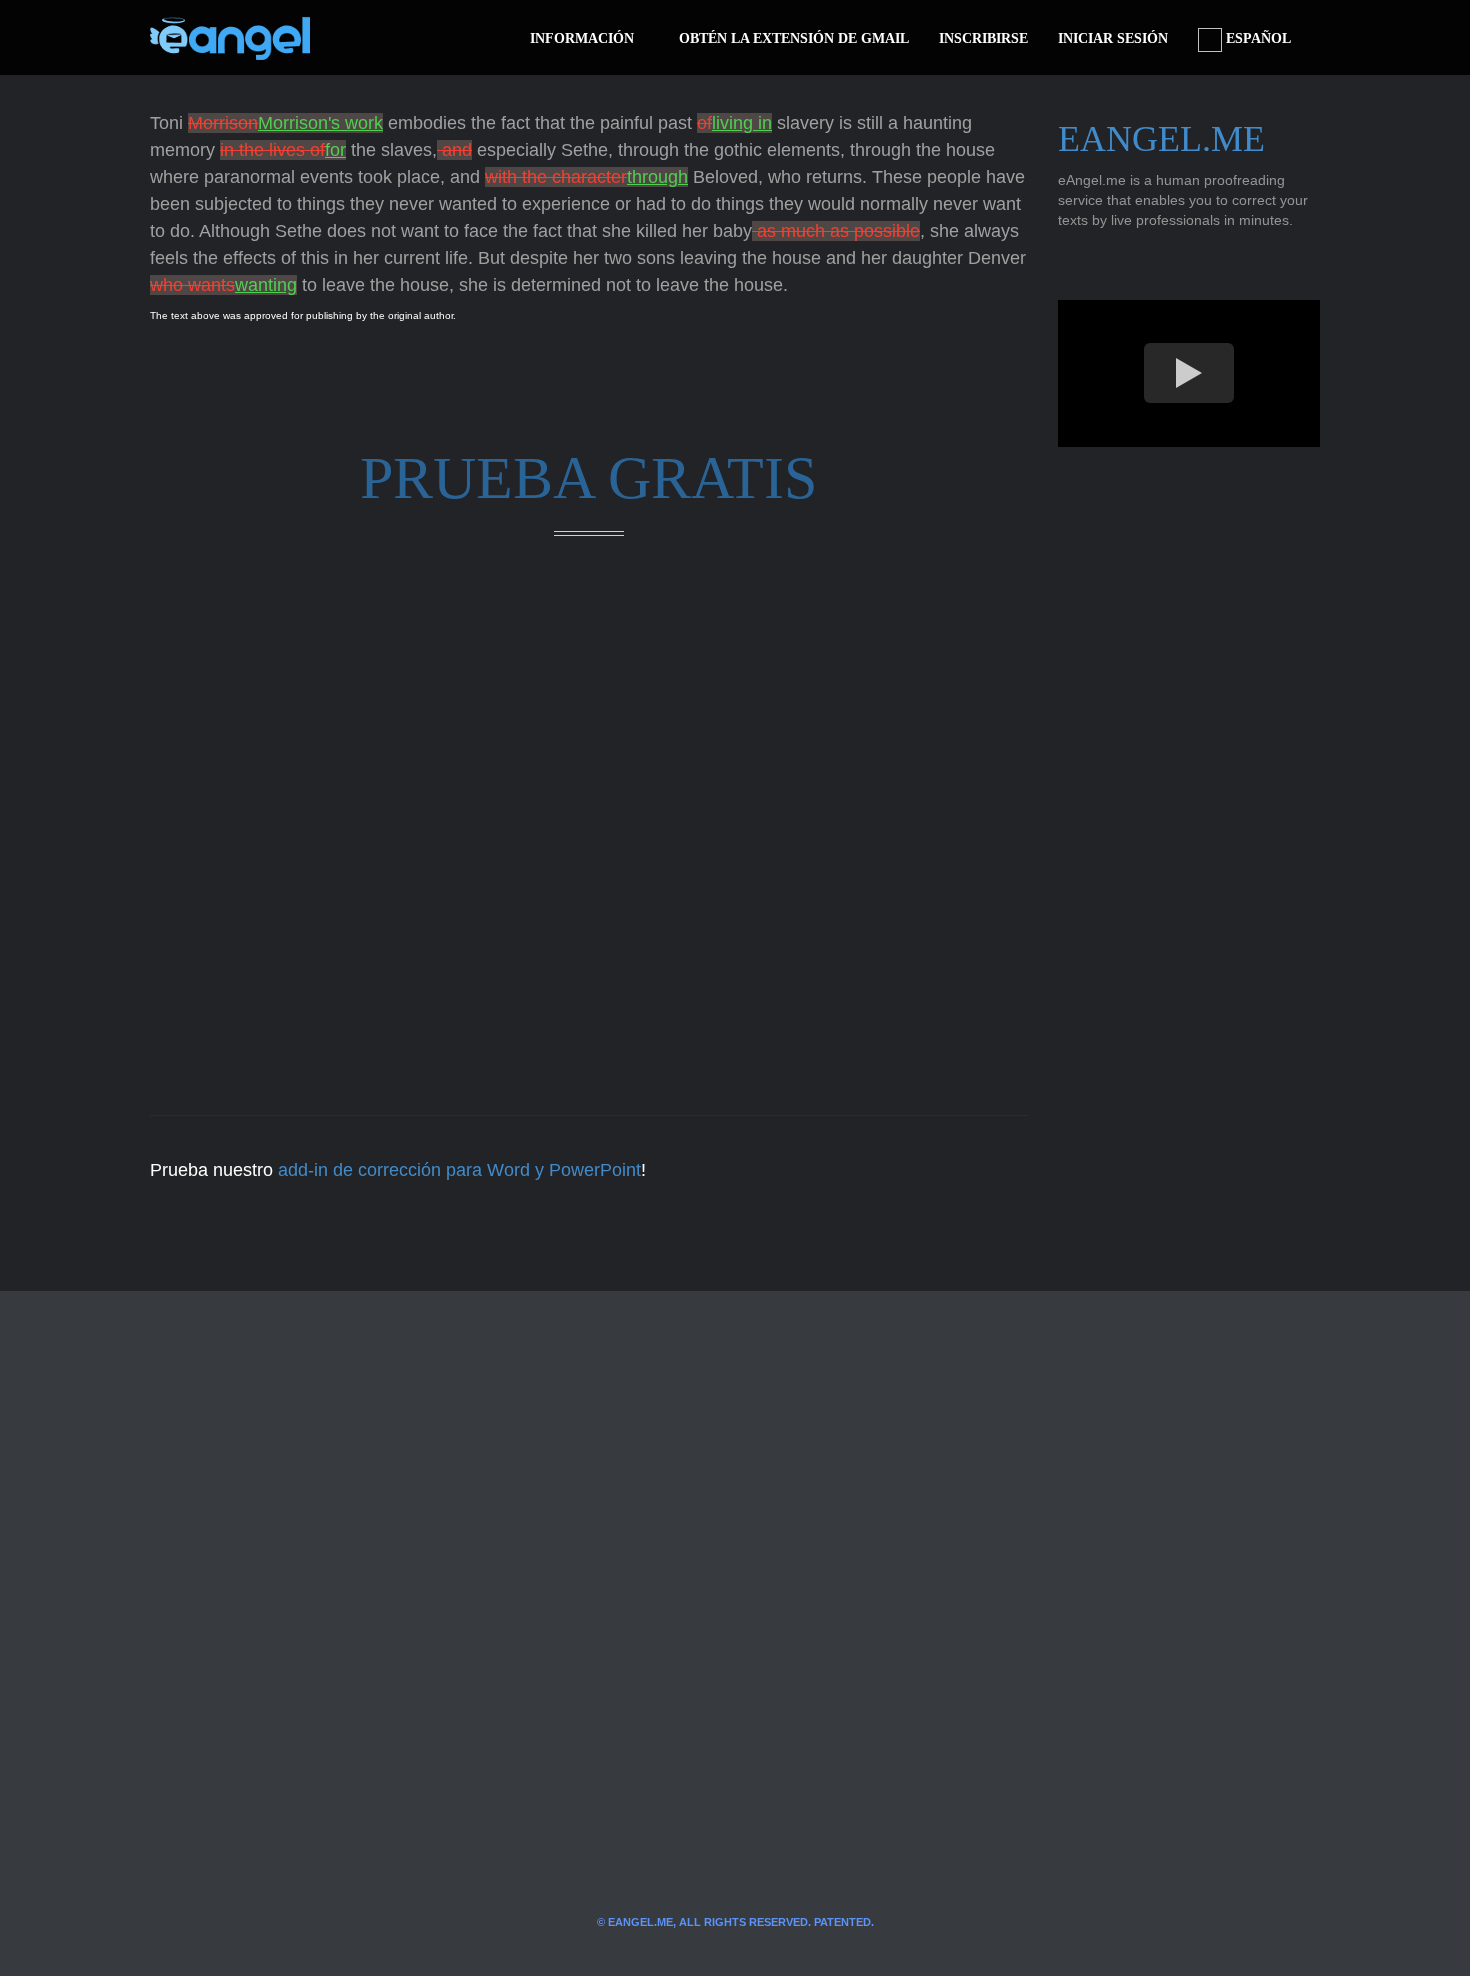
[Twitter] (358, 38)
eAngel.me (1161, 139)
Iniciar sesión (1113, 38)
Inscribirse (983, 38)
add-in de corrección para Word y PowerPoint (459, 1170)
